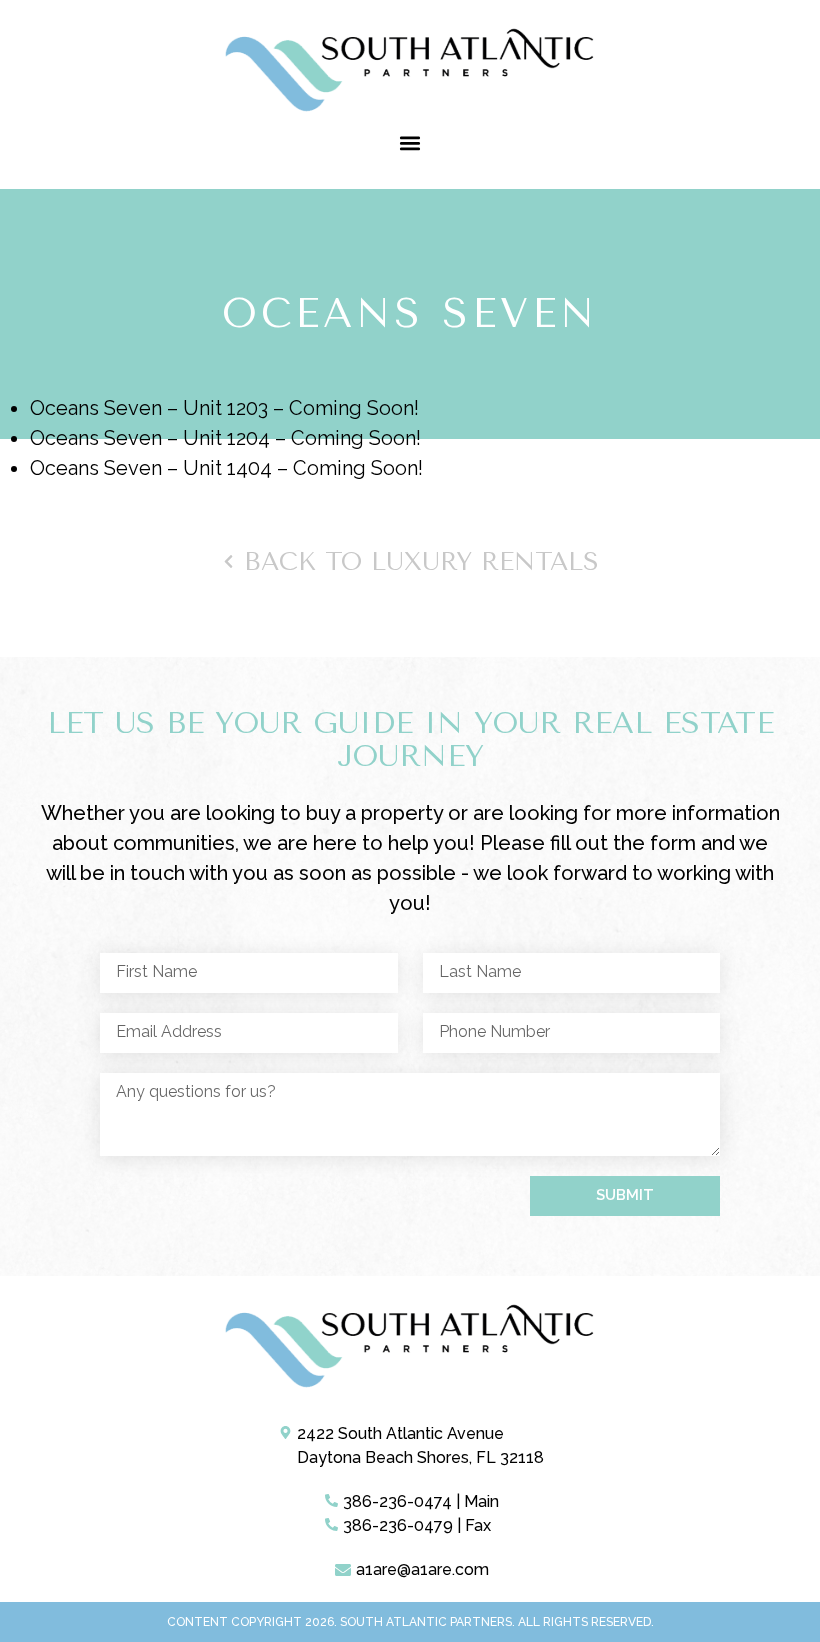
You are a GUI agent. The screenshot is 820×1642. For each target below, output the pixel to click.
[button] (410, 142)
